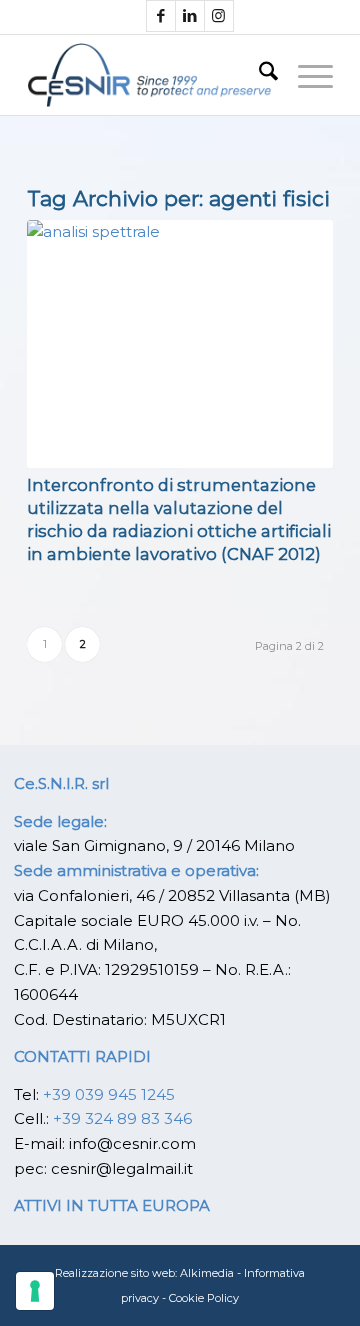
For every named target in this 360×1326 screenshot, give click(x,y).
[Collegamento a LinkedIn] (190, 16)
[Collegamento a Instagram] (219, 16)
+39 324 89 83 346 (122, 1118)
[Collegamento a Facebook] (161, 16)
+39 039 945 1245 (109, 1094)
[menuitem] (258, 75)
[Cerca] (258, 75)
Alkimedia (207, 1273)
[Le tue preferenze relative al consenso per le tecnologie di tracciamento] (35, 1291)
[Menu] (305, 75)
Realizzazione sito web (115, 1273)
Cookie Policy (204, 1298)
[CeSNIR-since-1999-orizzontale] (149, 75)
